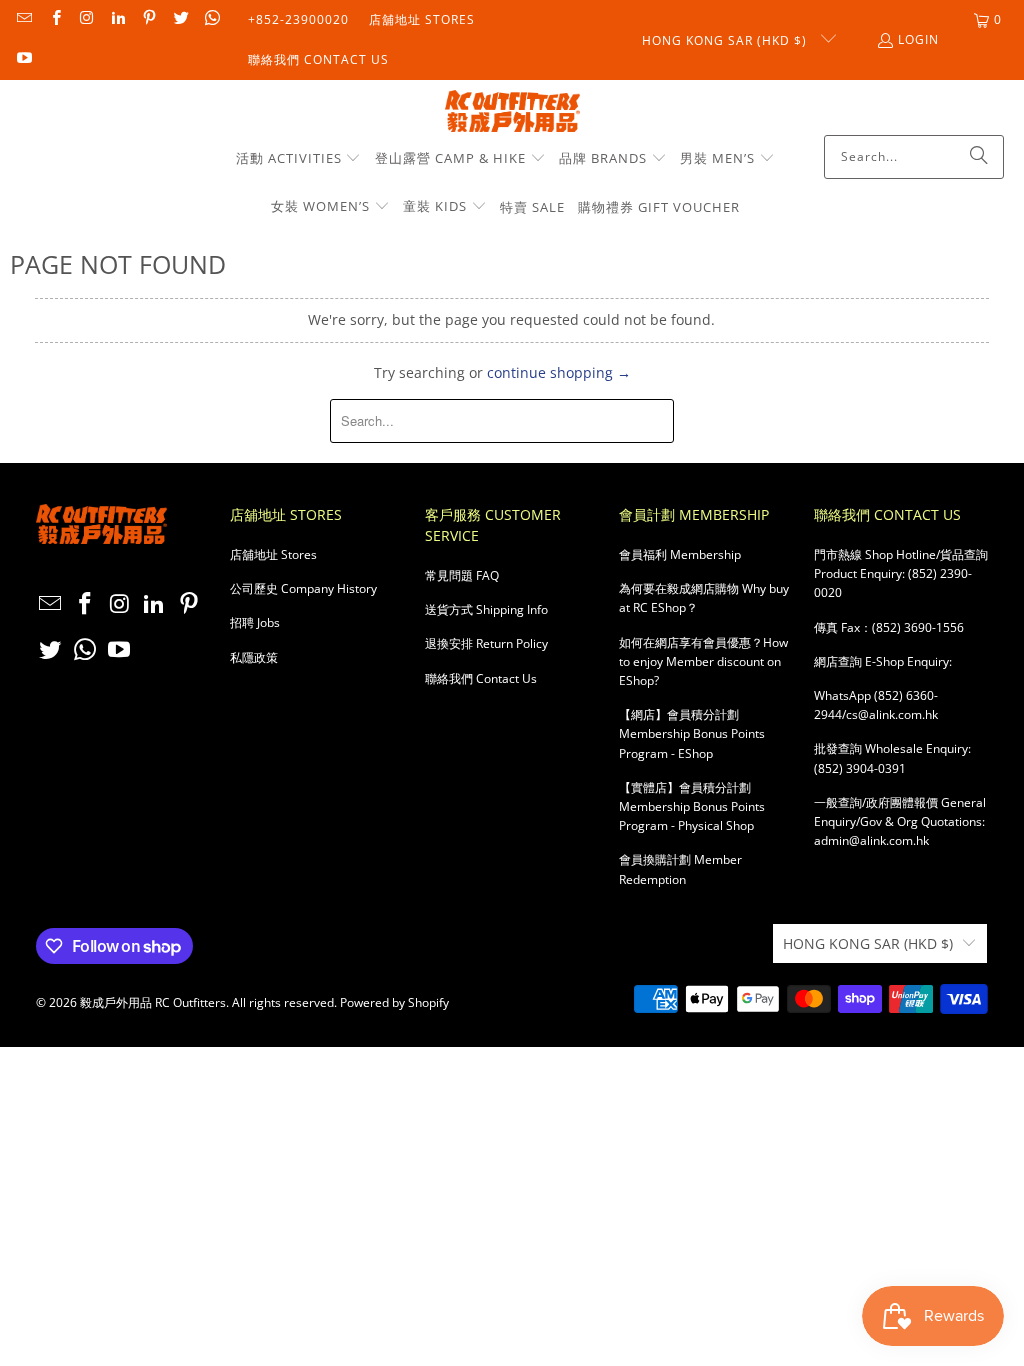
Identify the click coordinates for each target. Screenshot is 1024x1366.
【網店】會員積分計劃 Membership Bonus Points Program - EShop (692, 733)
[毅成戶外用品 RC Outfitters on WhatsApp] (211, 19)
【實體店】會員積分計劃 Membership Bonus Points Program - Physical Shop (692, 806)
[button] (299, 159)
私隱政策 (254, 657)
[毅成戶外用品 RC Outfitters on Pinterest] (148, 19)
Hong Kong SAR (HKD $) (726, 40)
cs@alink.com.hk (892, 714)
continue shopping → (559, 372)
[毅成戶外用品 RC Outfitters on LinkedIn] (117, 19)
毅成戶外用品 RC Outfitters (153, 1002)
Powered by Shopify (394, 1002)
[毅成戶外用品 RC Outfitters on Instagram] (86, 19)
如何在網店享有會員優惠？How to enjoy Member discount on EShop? (703, 661)
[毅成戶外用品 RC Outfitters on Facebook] (54, 19)
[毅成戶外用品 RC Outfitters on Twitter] (179, 19)
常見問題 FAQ (462, 575)
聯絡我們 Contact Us (318, 59)
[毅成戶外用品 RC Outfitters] (512, 112)
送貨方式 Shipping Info (486, 609)
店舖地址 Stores (422, 19)
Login (918, 39)
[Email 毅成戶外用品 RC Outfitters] (23, 19)
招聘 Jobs (255, 622)
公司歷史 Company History (303, 588)
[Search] (979, 157)
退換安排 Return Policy (486, 643)
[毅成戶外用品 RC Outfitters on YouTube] (23, 59)
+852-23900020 (298, 19)
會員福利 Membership (680, 554)
